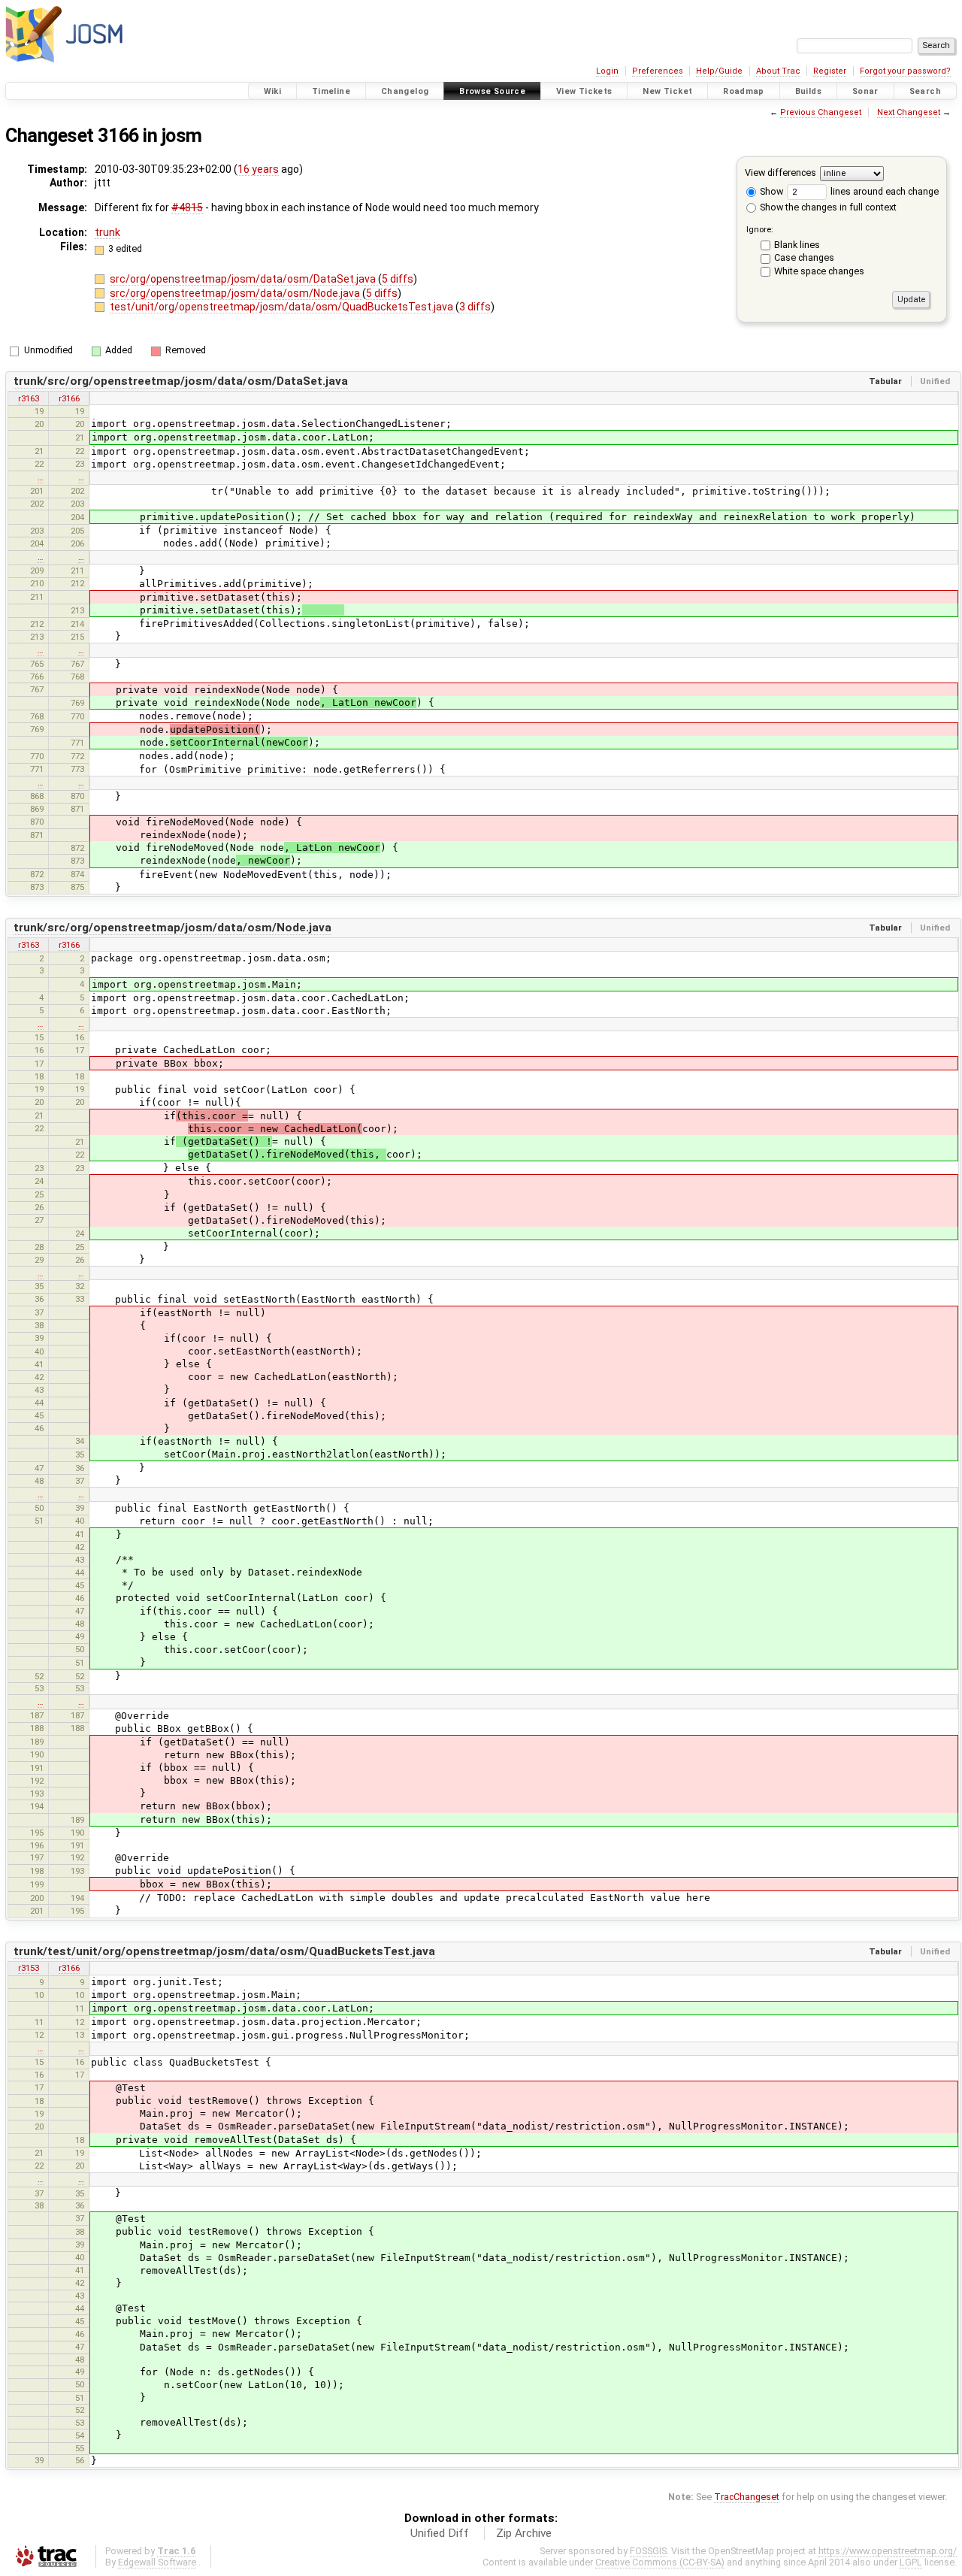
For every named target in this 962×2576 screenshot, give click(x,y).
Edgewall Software (157, 2562)
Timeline (331, 91)
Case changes (804, 257)
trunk (107, 232)
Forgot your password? (905, 71)
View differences (780, 173)
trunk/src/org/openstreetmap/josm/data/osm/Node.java (172, 928)
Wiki (273, 91)
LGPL (911, 2562)
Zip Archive (524, 2533)
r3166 (69, 398)
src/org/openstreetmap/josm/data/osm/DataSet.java (244, 279)
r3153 (29, 1968)
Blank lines (797, 245)
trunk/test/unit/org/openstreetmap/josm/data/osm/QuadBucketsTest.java (224, 1951)
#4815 (187, 207)
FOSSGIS (648, 2551)
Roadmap (744, 91)
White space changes (819, 271)
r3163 (29, 398)
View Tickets (584, 91)
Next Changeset (909, 112)
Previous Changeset (821, 112)
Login (607, 71)
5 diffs (398, 279)
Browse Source (492, 91)
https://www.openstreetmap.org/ (888, 2551)
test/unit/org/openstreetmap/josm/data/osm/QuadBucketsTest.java (283, 307)
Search (925, 91)
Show (770, 191)
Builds (808, 91)
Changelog (405, 91)
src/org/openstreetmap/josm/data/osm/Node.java (236, 293)
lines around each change (883, 191)
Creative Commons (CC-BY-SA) (660, 2562)
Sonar (865, 91)
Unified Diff (440, 2533)
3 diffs (475, 307)
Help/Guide (719, 71)
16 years (258, 169)
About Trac (778, 71)
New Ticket (667, 91)
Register (830, 71)
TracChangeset (747, 2497)
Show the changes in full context (827, 207)
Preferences (658, 71)
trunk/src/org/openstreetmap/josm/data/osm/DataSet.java (181, 381)
